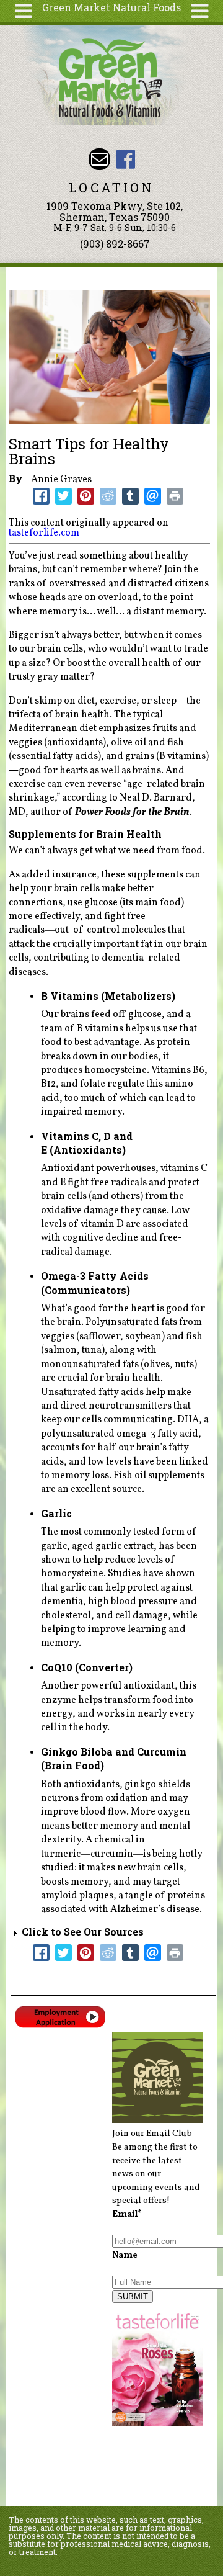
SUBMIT (133, 2296)
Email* (127, 2214)
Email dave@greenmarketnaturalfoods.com (99, 159)
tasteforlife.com (44, 533)
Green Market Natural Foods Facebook (126, 159)
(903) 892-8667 (115, 244)
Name (125, 2255)
